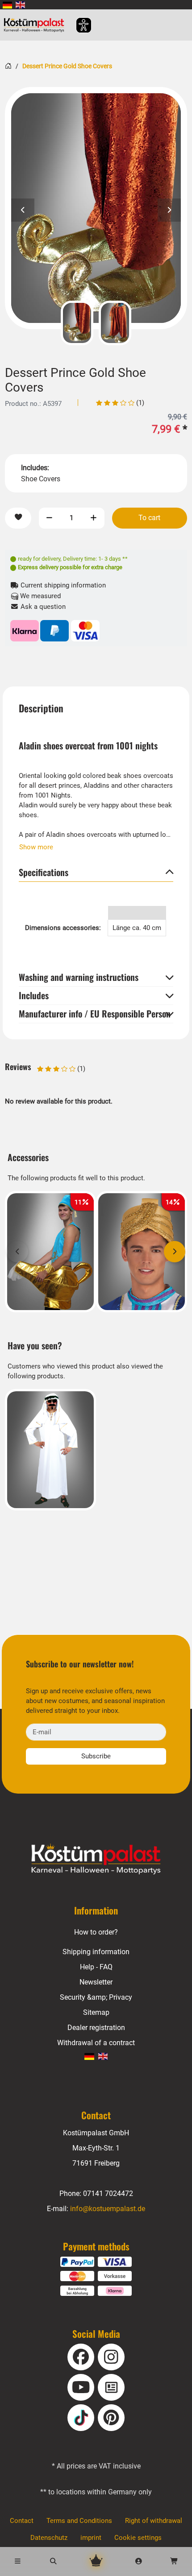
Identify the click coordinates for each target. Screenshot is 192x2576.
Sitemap (96, 2012)
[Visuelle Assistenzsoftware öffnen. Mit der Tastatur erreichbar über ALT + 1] (78, 25)
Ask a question (42, 607)
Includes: (35, 468)
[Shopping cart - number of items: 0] (174, 2561)
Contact (22, 2521)
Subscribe (96, 1756)
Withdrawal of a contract (96, 2043)
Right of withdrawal (154, 2521)
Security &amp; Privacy (96, 1997)
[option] (96, 208)
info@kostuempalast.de (108, 2209)
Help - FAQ (96, 1967)
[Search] (54, 2561)
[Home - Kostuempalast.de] (96, 1859)
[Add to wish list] (18, 518)
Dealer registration (96, 2028)
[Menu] (18, 2561)
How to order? (96, 1932)
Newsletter (96, 1982)
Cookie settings (138, 2538)
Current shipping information (62, 585)
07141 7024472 (108, 2194)
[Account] (139, 2561)
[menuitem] (7, 5)
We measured (40, 596)
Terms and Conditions (79, 2521)
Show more (36, 847)
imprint (91, 2538)
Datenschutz (49, 2538)
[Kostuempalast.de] (36, 25)
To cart (149, 518)
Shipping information (96, 1952)
